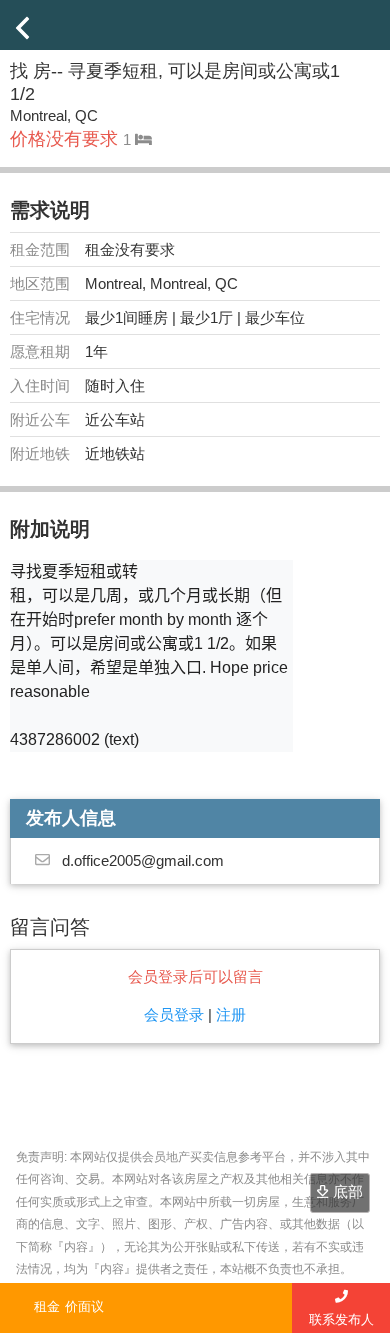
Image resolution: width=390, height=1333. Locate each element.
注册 (231, 1014)
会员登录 (174, 1014)
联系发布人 (341, 1319)
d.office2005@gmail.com (143, 860)
